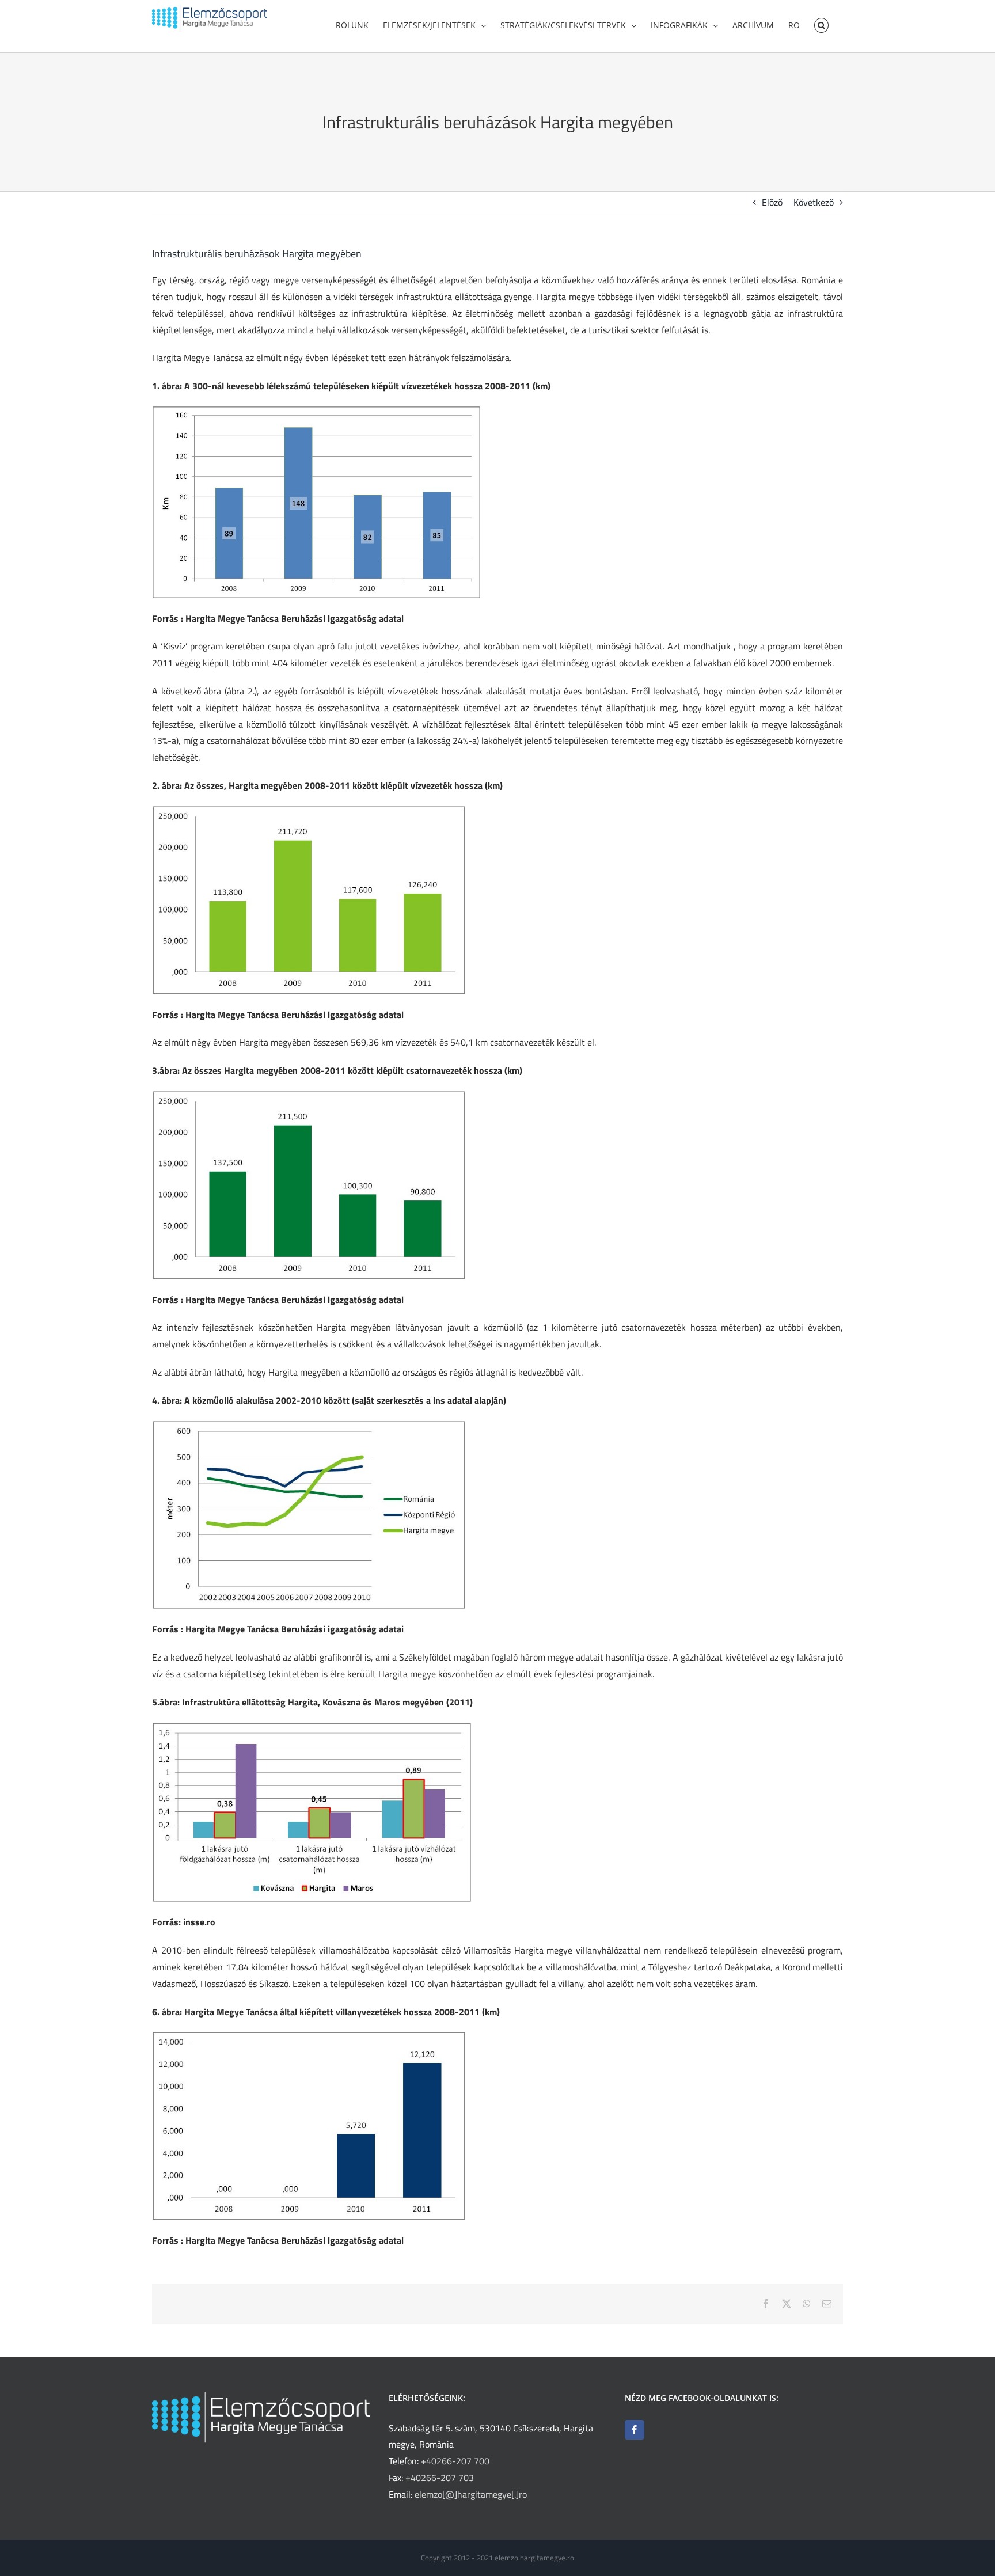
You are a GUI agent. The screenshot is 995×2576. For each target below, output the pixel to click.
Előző (772, 202)
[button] (821, 24)
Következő (814, 202)
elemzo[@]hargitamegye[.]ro (471, 2494)
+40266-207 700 (455, 2461)
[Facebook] (635, 2430)
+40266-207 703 (440, 2478)
